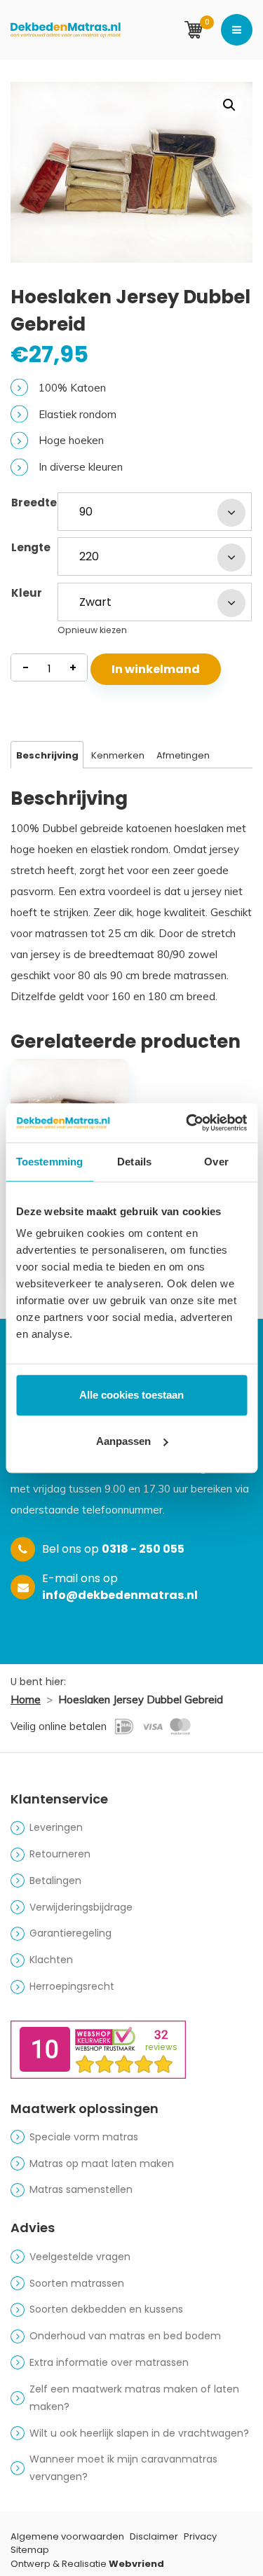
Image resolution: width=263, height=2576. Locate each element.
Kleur (27, 593)
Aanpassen (123, 1441)
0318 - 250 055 (143, 1549)
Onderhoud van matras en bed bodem (125, 2336)
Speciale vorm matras (84, 2137)
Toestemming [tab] (49, 1162)
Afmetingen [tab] (183, 755)
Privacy (200, 2536)
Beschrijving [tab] (47, 755)
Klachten (51, 1960)
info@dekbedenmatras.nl (120, 1595)
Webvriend (136, 2564)
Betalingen (55, 1881)
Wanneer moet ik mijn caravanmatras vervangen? (123, 2468)
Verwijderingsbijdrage (81, 1907)
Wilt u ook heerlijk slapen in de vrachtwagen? (139, 2433)
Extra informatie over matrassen (109, 2362)
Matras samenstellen (81, 2189)
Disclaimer (154, 2536)
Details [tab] (134, 1162)
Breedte (34, 503)
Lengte (31, 547)
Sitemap (30, 2550)
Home (26, 1699)
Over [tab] (216, 1162)
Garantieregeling (70, 1933)
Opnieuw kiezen (92, 630)
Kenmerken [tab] (118, 755)
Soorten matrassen (77, 2283)
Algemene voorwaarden (67, 2536)
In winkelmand (156, 669)
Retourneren (60, 1854)
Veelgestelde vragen (80, 2257)
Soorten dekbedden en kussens (106, 2309)
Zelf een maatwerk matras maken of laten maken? (134, 2398)
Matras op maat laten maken (102, 2163)
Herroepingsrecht (72, 1986)
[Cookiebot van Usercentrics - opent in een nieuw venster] (187, 1123)
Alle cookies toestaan (131, 1395)
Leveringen (56, 1827)
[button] (229, 105)
